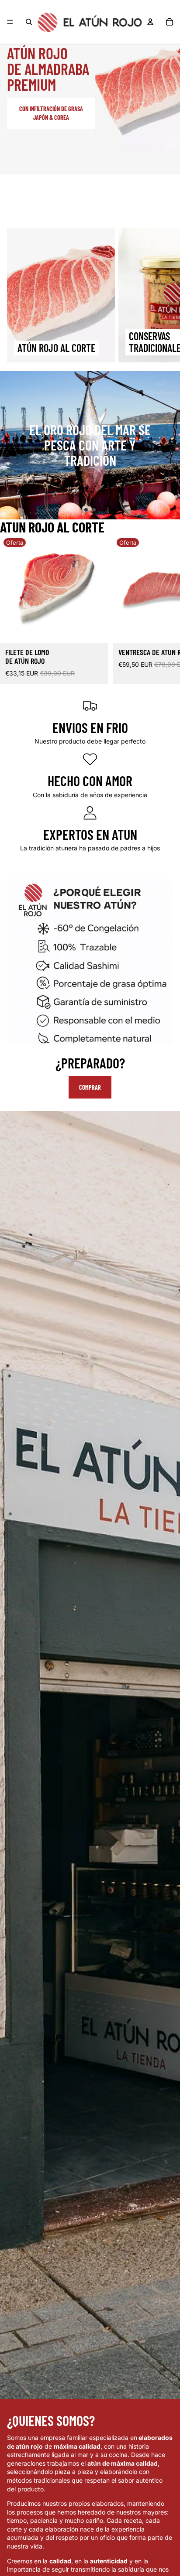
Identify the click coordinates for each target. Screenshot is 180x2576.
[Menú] (10, 22)
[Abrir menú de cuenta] (150, 22)
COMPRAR (90, 1087)
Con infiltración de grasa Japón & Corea (51, 113)
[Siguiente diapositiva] (163, 295)
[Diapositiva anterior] (10, 445)
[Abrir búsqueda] (29, 22)
